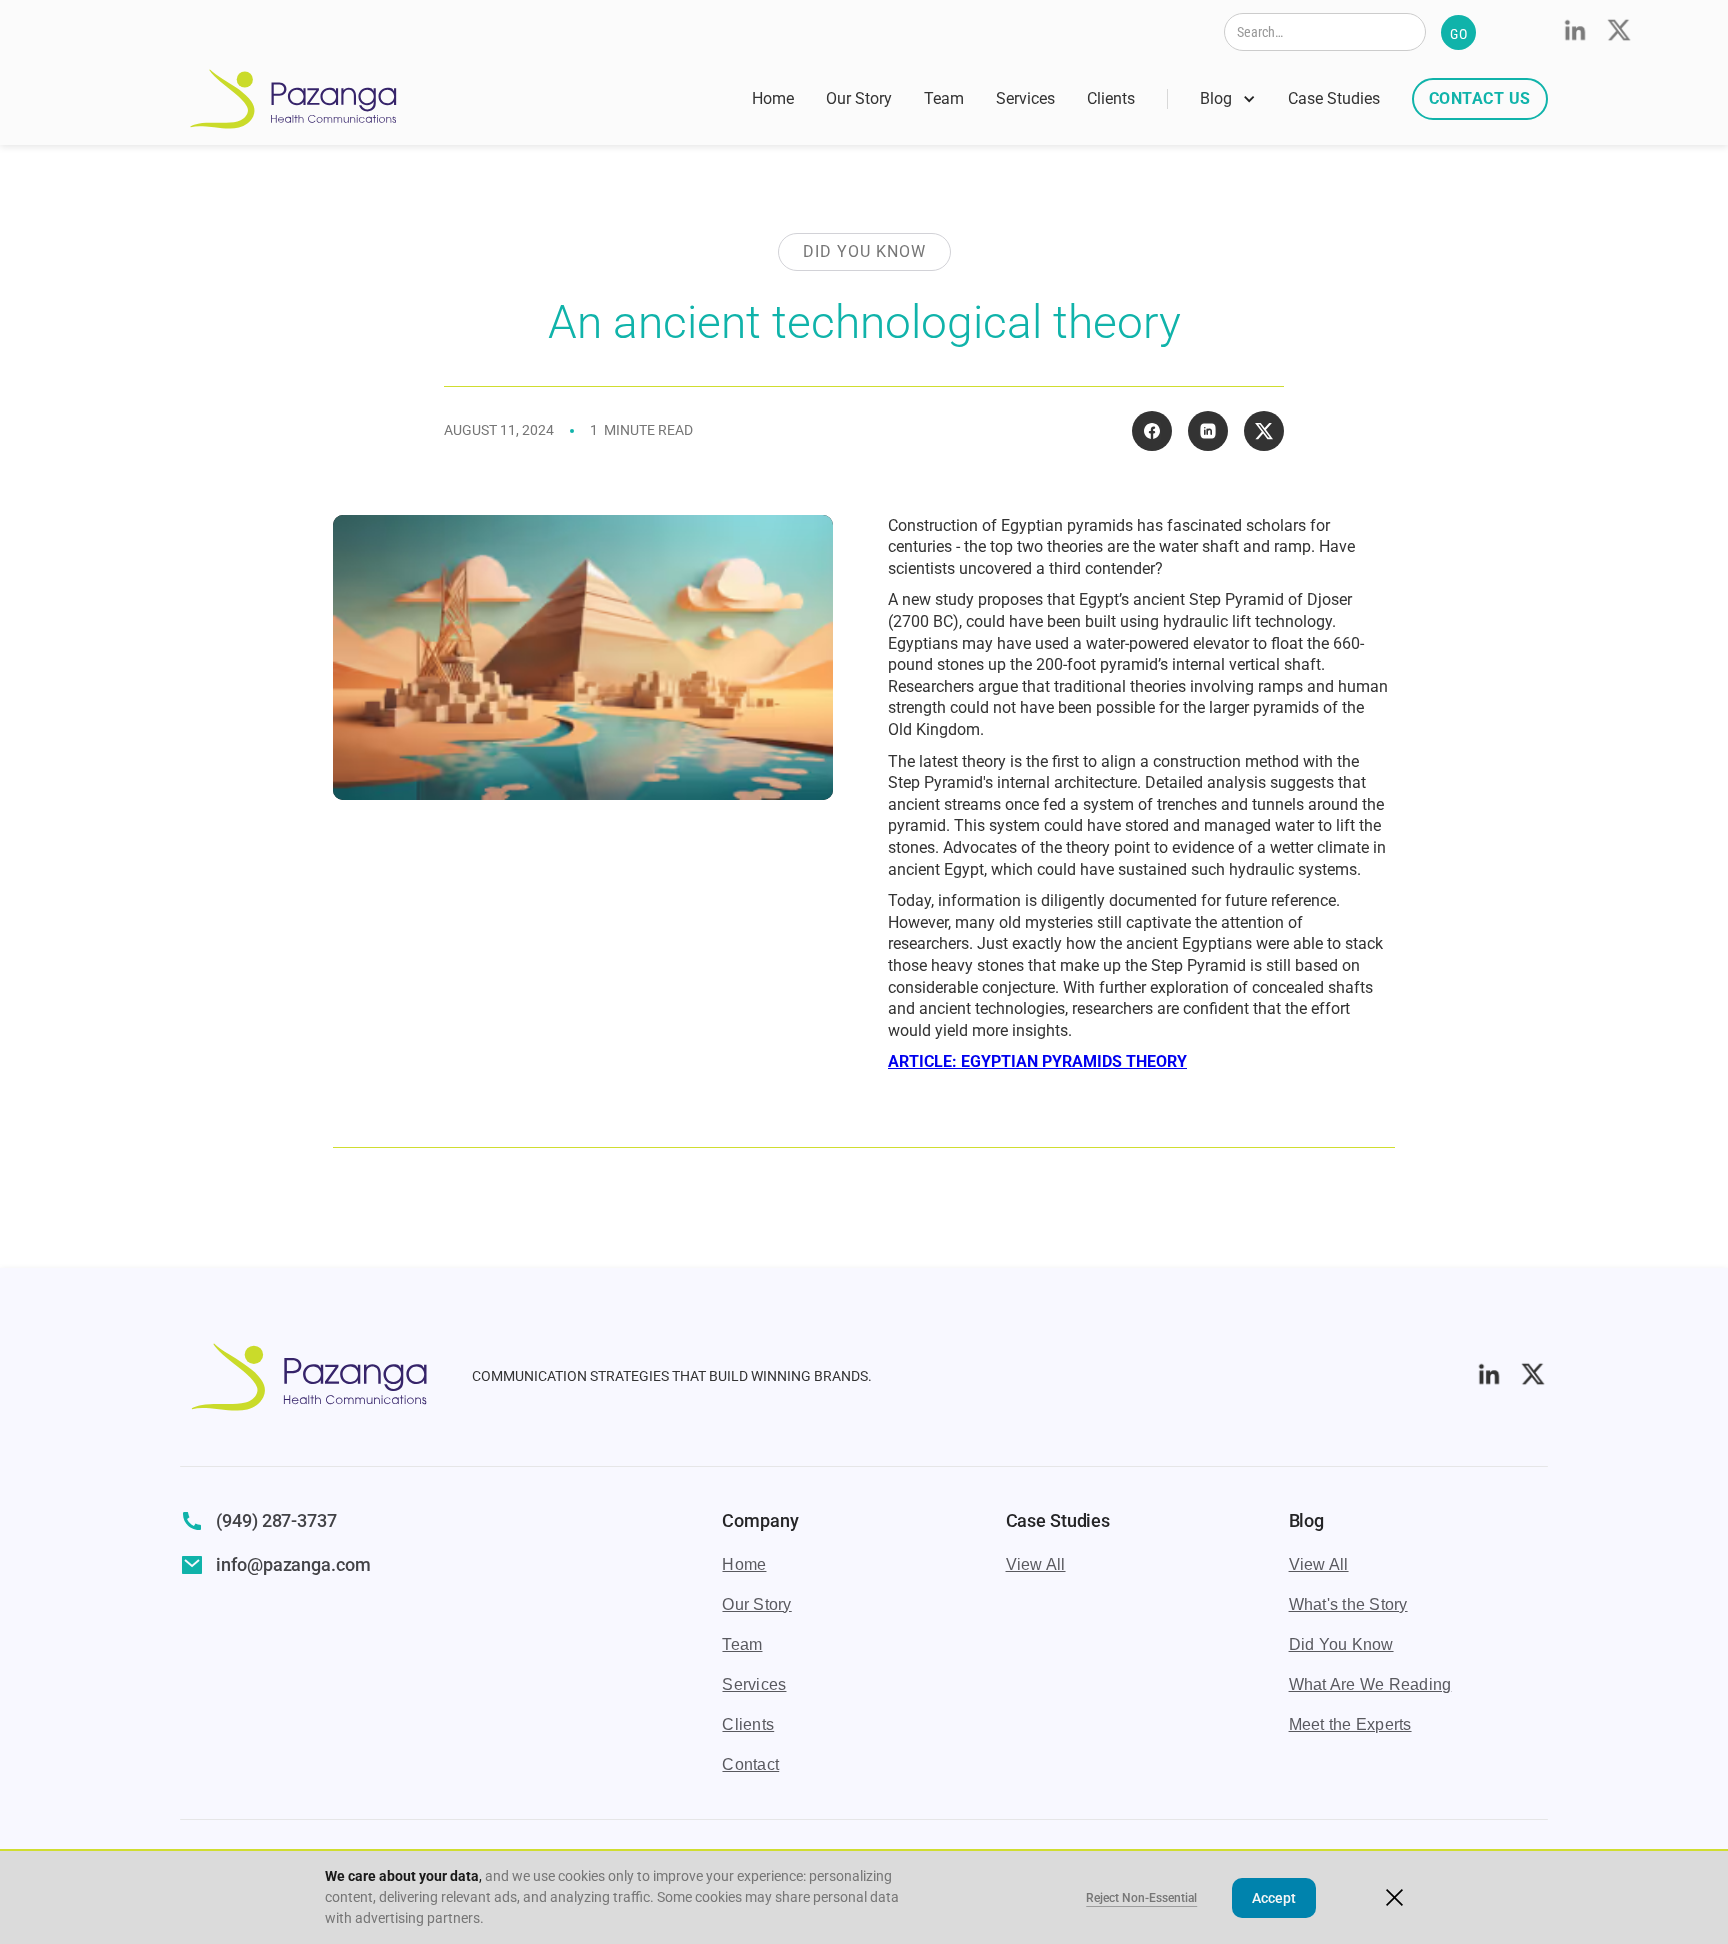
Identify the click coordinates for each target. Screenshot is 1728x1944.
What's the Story (1348, 1604)
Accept (1274, 1898)
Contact (750, 1764)
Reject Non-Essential (1141, 1898)
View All (1036, 1564)
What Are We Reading (1370, 1684)
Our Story (859, 98)
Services (1025, 98)
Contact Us (1480, 98)
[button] (1228, 99)
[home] (294, 99)
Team (944, 98)
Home (773, 98)
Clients (1111, 98)
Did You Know (1341, 1644)
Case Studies (1334, 98)
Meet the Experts (1350, 1724)
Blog (1216, 98)
